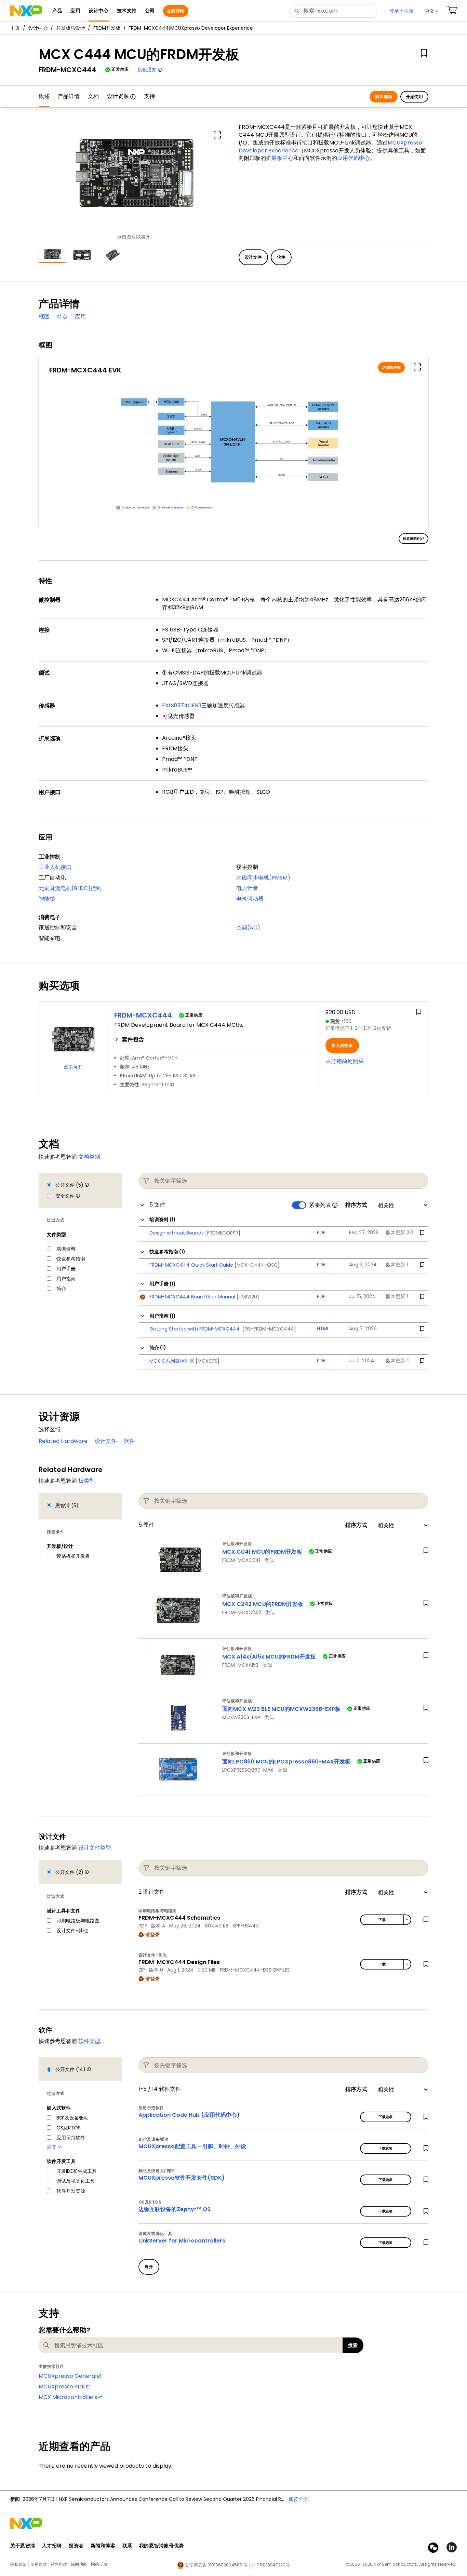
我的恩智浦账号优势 (162, 2546)
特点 (62, 317)
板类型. (87, 1481)
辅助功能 (79, 2564)
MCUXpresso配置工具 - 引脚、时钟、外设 (192, 2146)
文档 (93, 96)
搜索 (353, 2345)
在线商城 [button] (176, 11)
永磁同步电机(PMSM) (263, 878)
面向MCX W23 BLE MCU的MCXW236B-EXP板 (281, 1709)
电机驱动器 (250, 899)
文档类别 (89, 1157)
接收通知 (147, 70)
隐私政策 (18, 2564)
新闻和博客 (103, 2546)
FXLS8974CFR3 (182, 705)
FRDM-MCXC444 (143, 1015)
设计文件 (106, 1441)
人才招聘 (52, 2546)
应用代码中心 (353, 158)
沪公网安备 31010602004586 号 (217, 2565)
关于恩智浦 (23, 2546)
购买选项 (384, 97)
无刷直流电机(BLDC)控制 (70, 888)
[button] (431, 11)
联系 (127, 2546)
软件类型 (89, 2041)
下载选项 (386, 2117)
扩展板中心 (280, 158)
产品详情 (69, 96)
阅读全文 (298, 2499)
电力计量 (247, 888)
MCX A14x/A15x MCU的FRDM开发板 (269, 1657)
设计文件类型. (95, 1848)
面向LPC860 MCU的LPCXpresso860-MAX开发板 (286, 1762)
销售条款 (59, 2564)
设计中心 (38, 28)
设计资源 (118, 96)
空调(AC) (248, 928)
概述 (44, 96)
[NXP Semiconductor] (26, 11)
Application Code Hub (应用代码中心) (189, 2115)
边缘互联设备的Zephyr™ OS (175, 2209)
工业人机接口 (55, 867)
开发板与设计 (70, 28)
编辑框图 (393, 367)
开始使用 (414, 97)
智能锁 (47, 899)
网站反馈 (99, 2564)
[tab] (213, 1039)
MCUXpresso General (68, 2376)
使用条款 (39, 2564)
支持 (149, 96)
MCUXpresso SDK (62, 2387)
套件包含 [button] (133, 1039)
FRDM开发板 (107, 28)
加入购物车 (342, 1045)
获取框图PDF (413, 539)
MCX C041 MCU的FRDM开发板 (262, 1552)
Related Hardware (63, 1441)
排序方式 (356, 1205)
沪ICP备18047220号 (270, 2565)
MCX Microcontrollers (68, 2397)
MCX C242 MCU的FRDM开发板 (263, 1604)
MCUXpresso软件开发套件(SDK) (182, 2178)
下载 (382, 1920)
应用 (80, 317)
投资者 (76, 2546)
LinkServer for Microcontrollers (182, 2241)
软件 (129, 1441)
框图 (44, 317)
